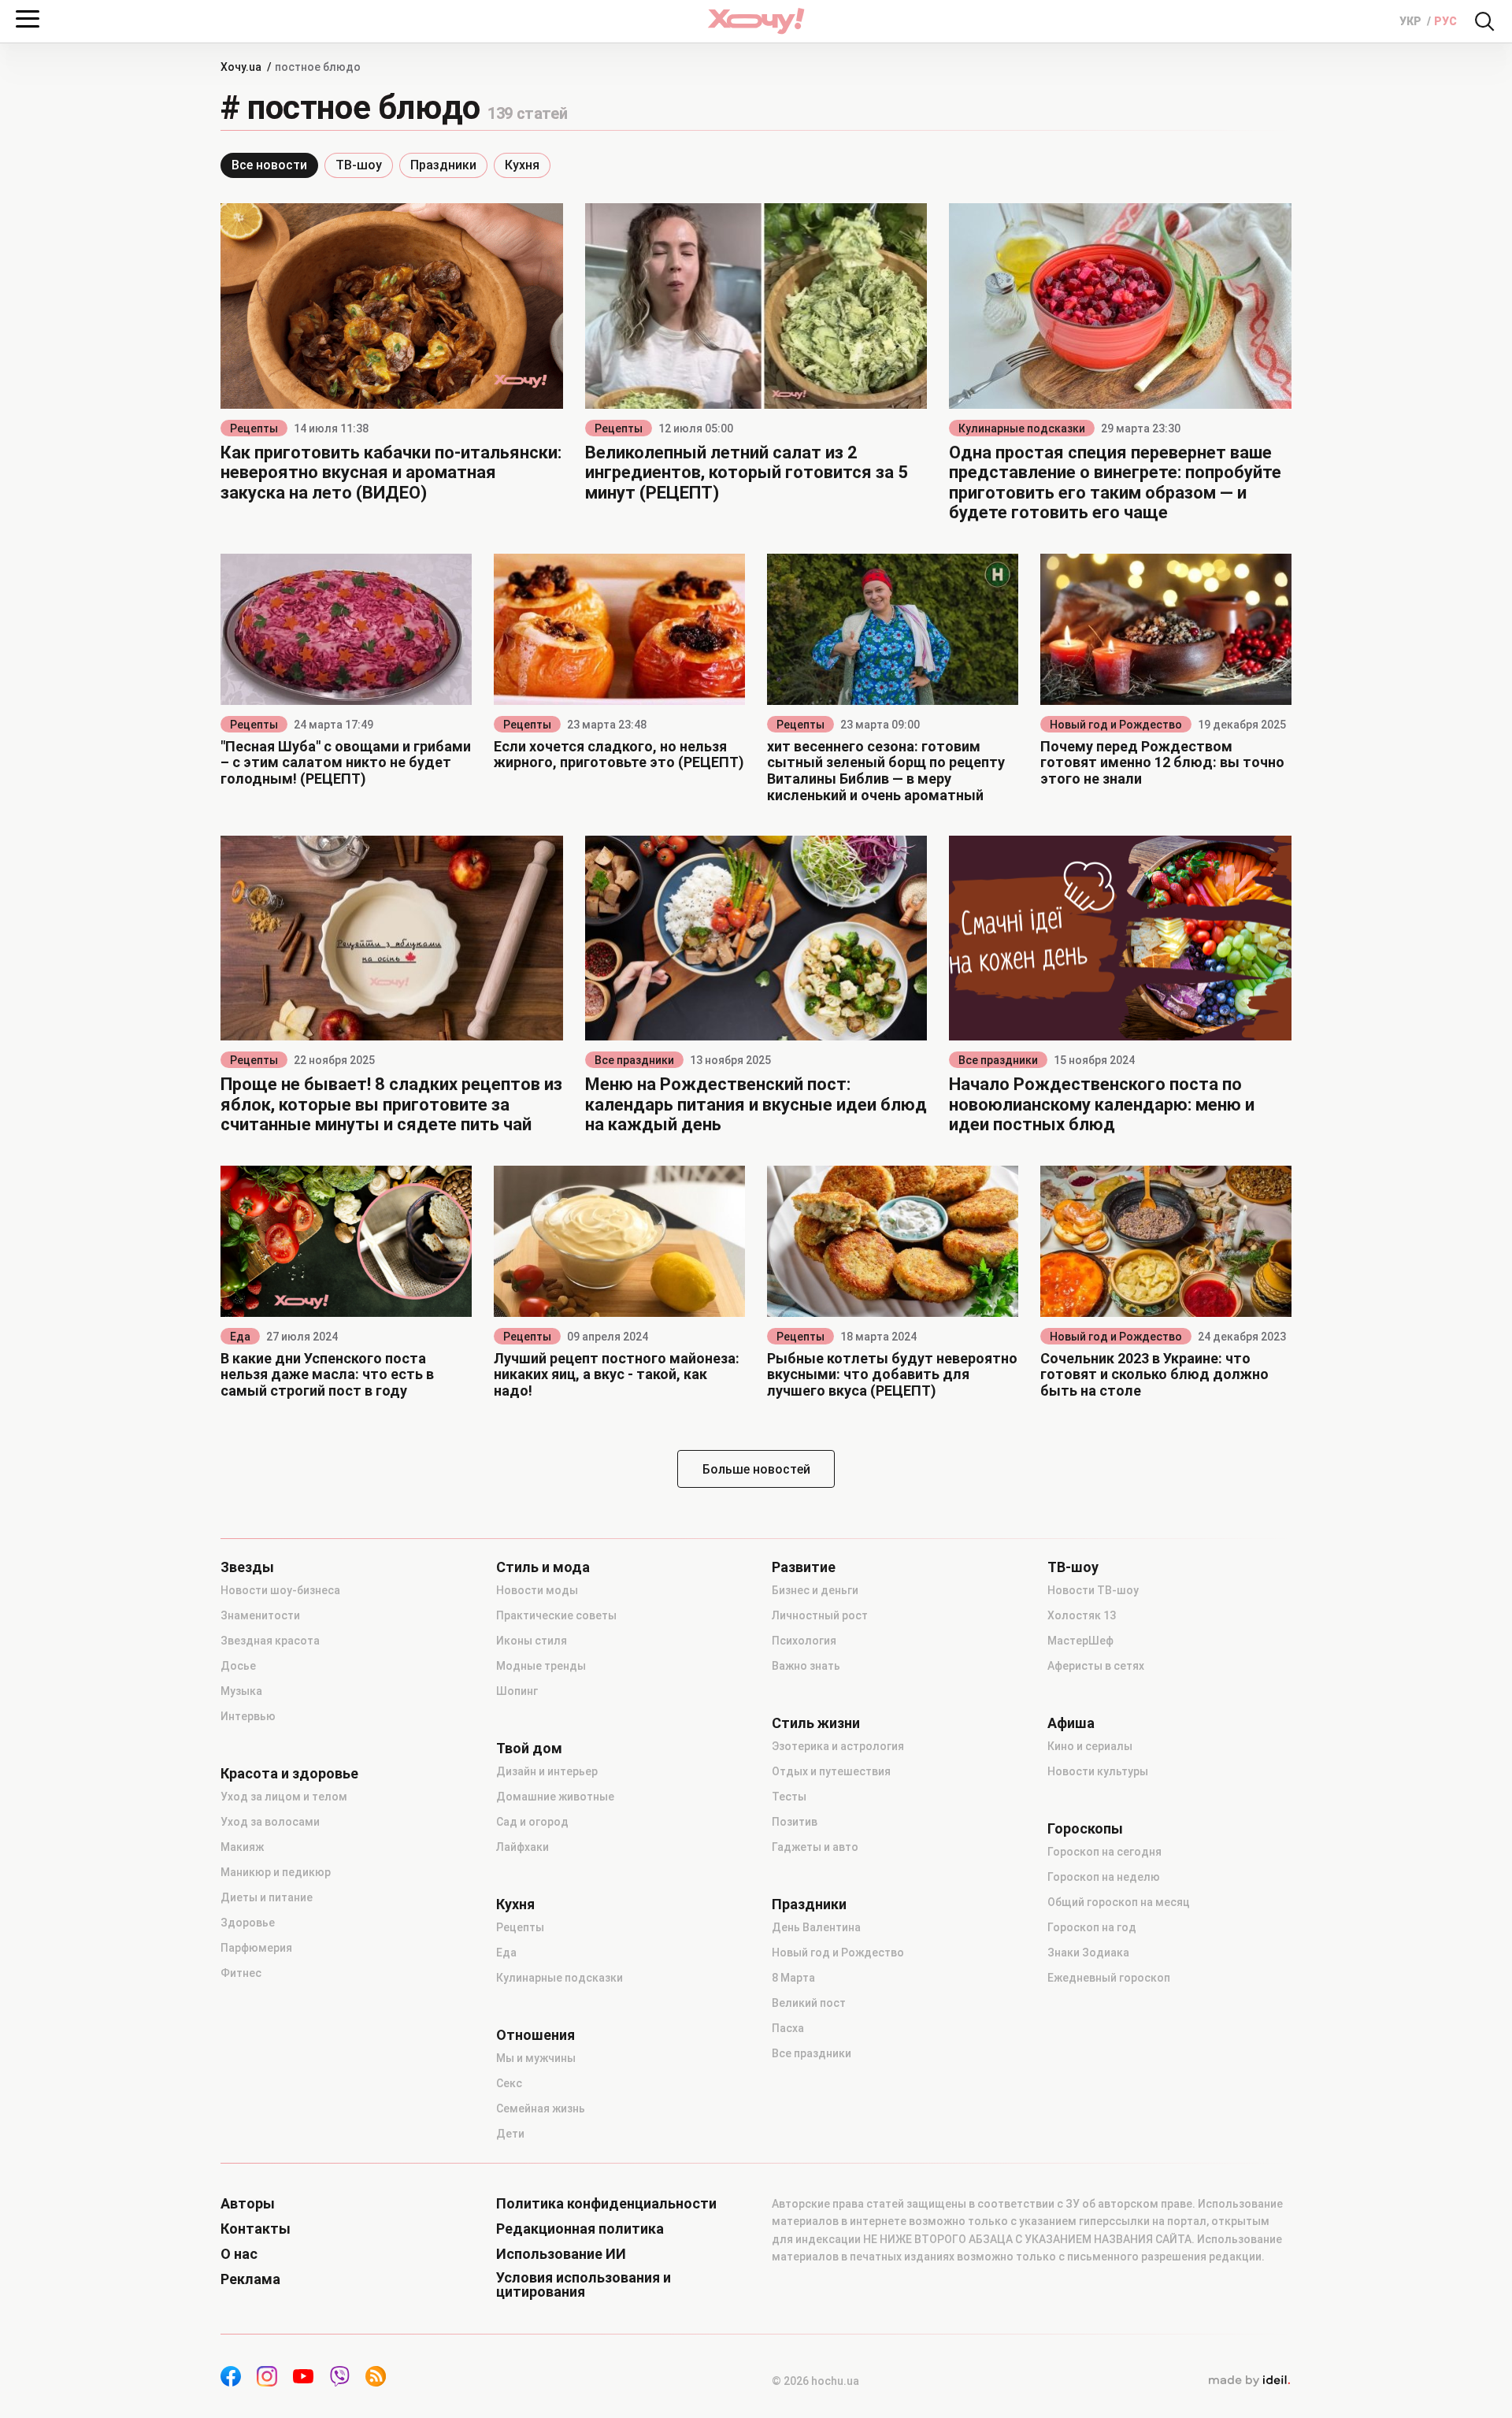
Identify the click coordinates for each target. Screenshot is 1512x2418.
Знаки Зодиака (1088, 1953)
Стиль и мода (543, 1567)
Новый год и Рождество (1116, 725)
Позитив (795, 1822)
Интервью (248, 1716)
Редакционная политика (580, 2229)
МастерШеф (1080, 1641)
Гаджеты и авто (815, 1847)
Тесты (789, 1797)
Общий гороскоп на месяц (1119, 1902)
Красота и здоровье (289, 1774)
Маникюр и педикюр (276, 1872)
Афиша (1071, 1723)
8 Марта (793, 1978)
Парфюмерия (256, 1948)
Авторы (248, 2204)
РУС (1445, 21)
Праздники (443, 165)
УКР (1412, 21)
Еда (240, 1337)
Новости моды (537, 1590)
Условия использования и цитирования (584, 2285)
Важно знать (806, 1666)
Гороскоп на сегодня (1104, 1852)
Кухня (522, 165)
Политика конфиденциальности (606, 2204)
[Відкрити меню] (28, 19)
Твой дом (529, 1749)
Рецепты (254, 428)
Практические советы (556, 1615)
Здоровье (248, 1923)
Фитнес (241, 1973)
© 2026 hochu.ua (815, 2381)
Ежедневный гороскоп (1109, 1978)
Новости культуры (1098, 1771)
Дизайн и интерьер (547, 1771)
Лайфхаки (523, 1847)
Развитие (804, 1567)
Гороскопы (1085, 1829)
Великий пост (809, 2003)
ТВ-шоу (359, 165)
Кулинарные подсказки (1022, 428)
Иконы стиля (532, 1641)
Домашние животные (555, 1797)
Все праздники (634, 1060)
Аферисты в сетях (1096, 1666)
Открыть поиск (1484, 21)
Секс (509, 2083)
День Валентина (816, 1927)
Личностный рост (820, 1615)
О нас (239, 2254)
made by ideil (1249, 2381)
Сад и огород (532, 1822)
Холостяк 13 (1082, 1615)
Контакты (256, 2229)
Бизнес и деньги (815, 1590)
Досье (238, 1666)
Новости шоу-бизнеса (280, 1590)
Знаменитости (260, 1615)
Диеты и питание (267, 1897)
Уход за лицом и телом (284, 1797)
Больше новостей (756, 1469)
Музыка (241, 1691)
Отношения (535, 2035)
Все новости (269, 165)
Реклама (250, 2279)
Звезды (247, 1567)
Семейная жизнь (541, 2108)
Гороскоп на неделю (1104, 1877)
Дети (510, 2134)
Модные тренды (541, 1666)
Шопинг (517, 1691)
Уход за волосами (270, 1822)
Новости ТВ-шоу (1093, 1590)
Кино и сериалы (1090, 1746)
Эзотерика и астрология (838, 1746)
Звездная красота (270, 1641)
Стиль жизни (816, 1723)
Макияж (242, 1847)
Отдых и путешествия (831, 1771)
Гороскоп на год (1092, 1927)
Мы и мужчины (536, 2058)
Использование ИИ (561, 2254)
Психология (804, 1641)
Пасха (788, 2028)
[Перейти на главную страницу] (756, 21)
